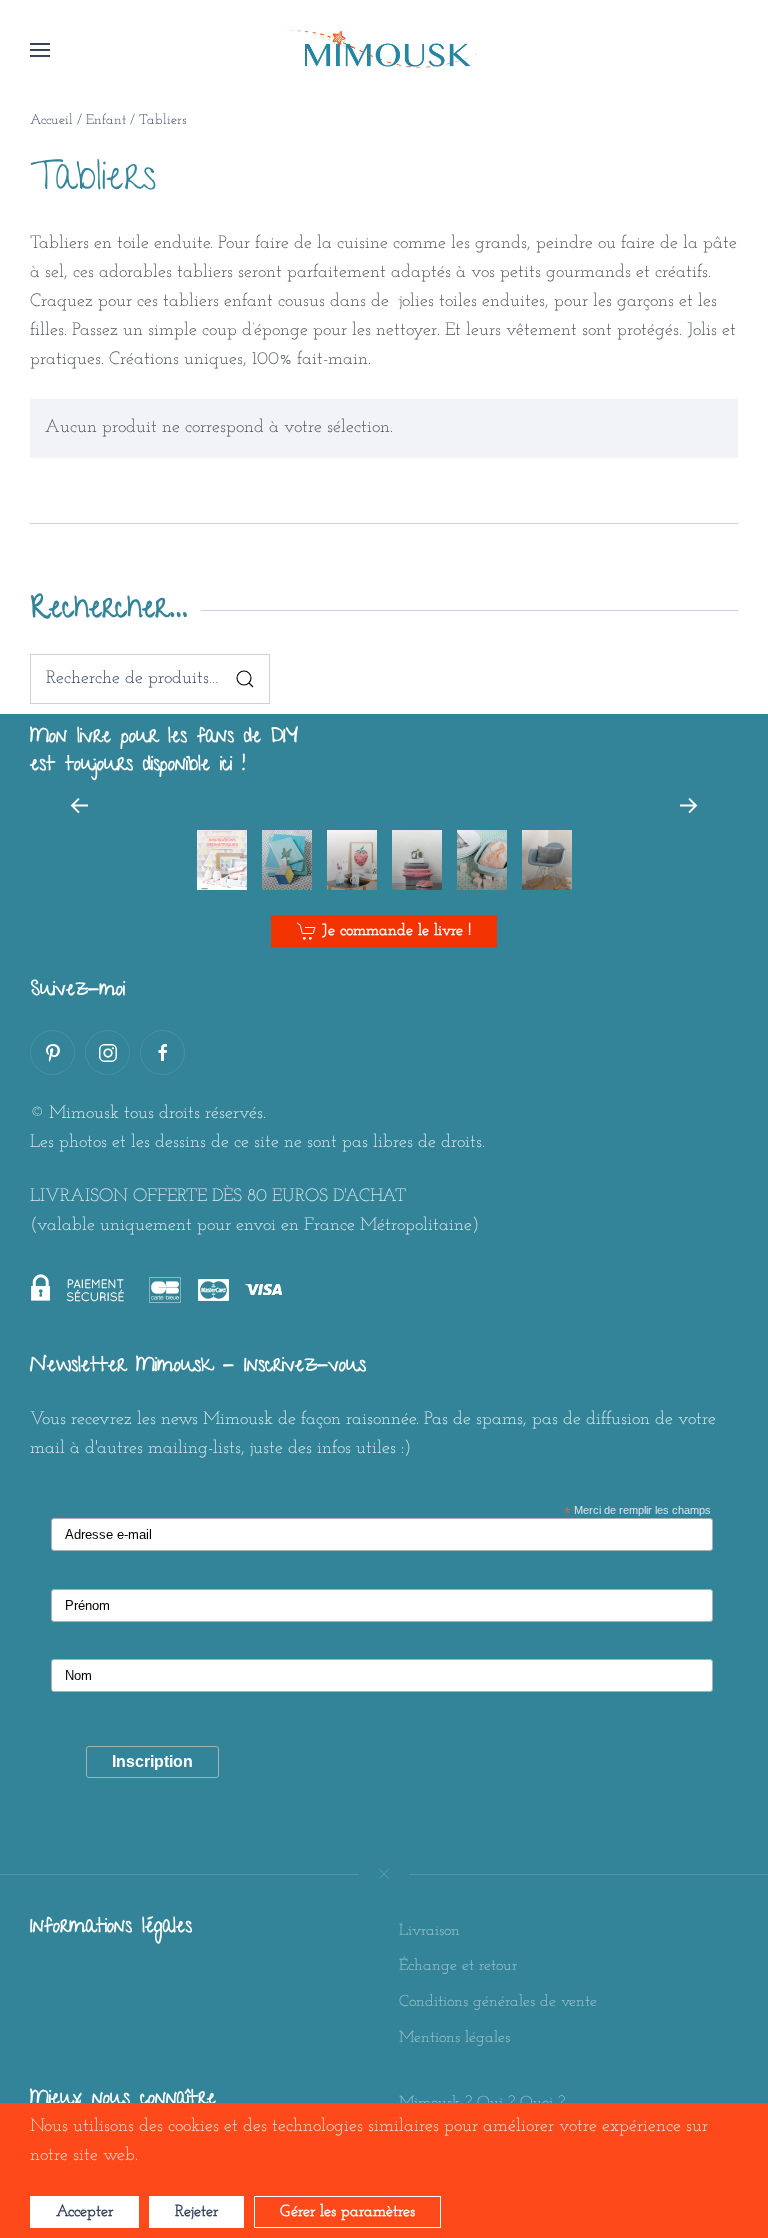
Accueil (51, 120)
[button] (40, 50)
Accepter (84, 2212)
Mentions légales (454, 2038)
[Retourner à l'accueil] (384, 50)
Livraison (429, 1931)
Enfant (106, 120)
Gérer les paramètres (347, 2212)
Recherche (245, 679)
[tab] (222, 860)
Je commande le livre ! (396, 931)
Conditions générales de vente (498, 2002)
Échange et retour (458, 1966)
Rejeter (196, 2212)
